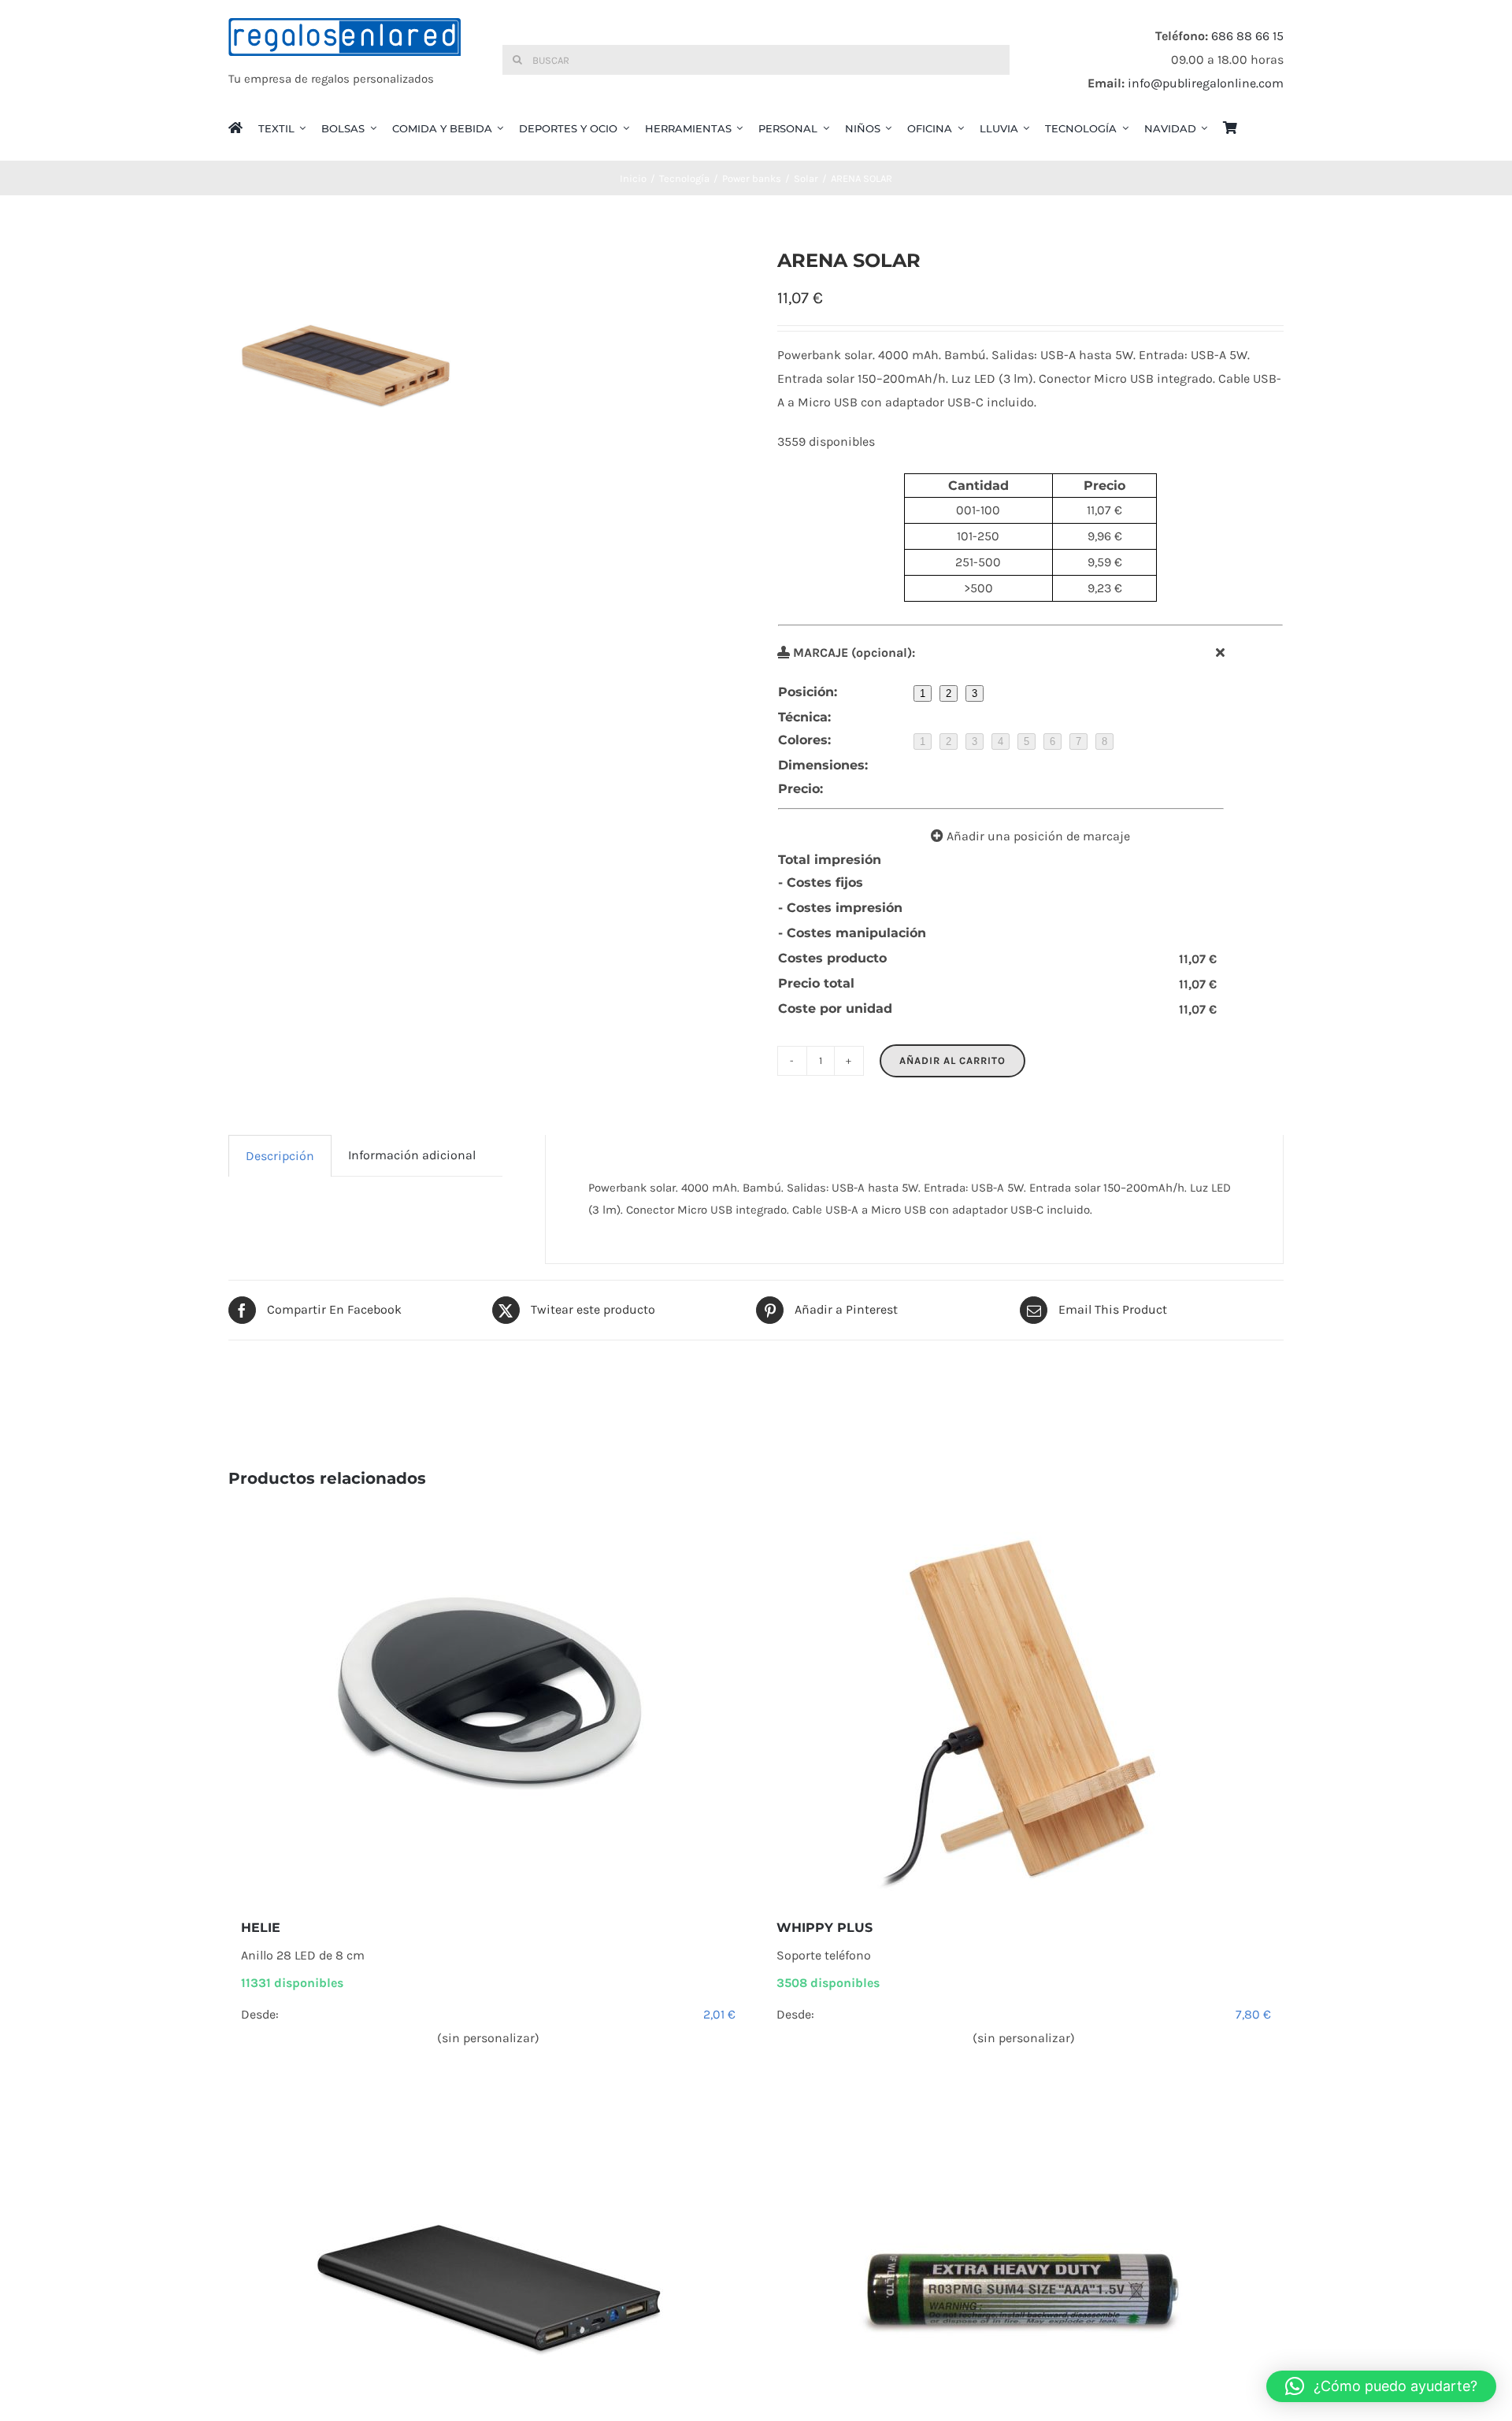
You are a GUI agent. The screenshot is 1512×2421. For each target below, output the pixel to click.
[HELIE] (488, 1704)
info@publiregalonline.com (1206, 83)
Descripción (280, 1156)
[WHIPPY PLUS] (1024, 1704)
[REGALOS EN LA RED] (345, 60)
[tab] (280, 1156)
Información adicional (412, 1155)
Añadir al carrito (952, 1060)
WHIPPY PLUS (825, 1928)
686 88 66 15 (1247, 36)
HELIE (261, 1928)
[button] (1381, 2386)
